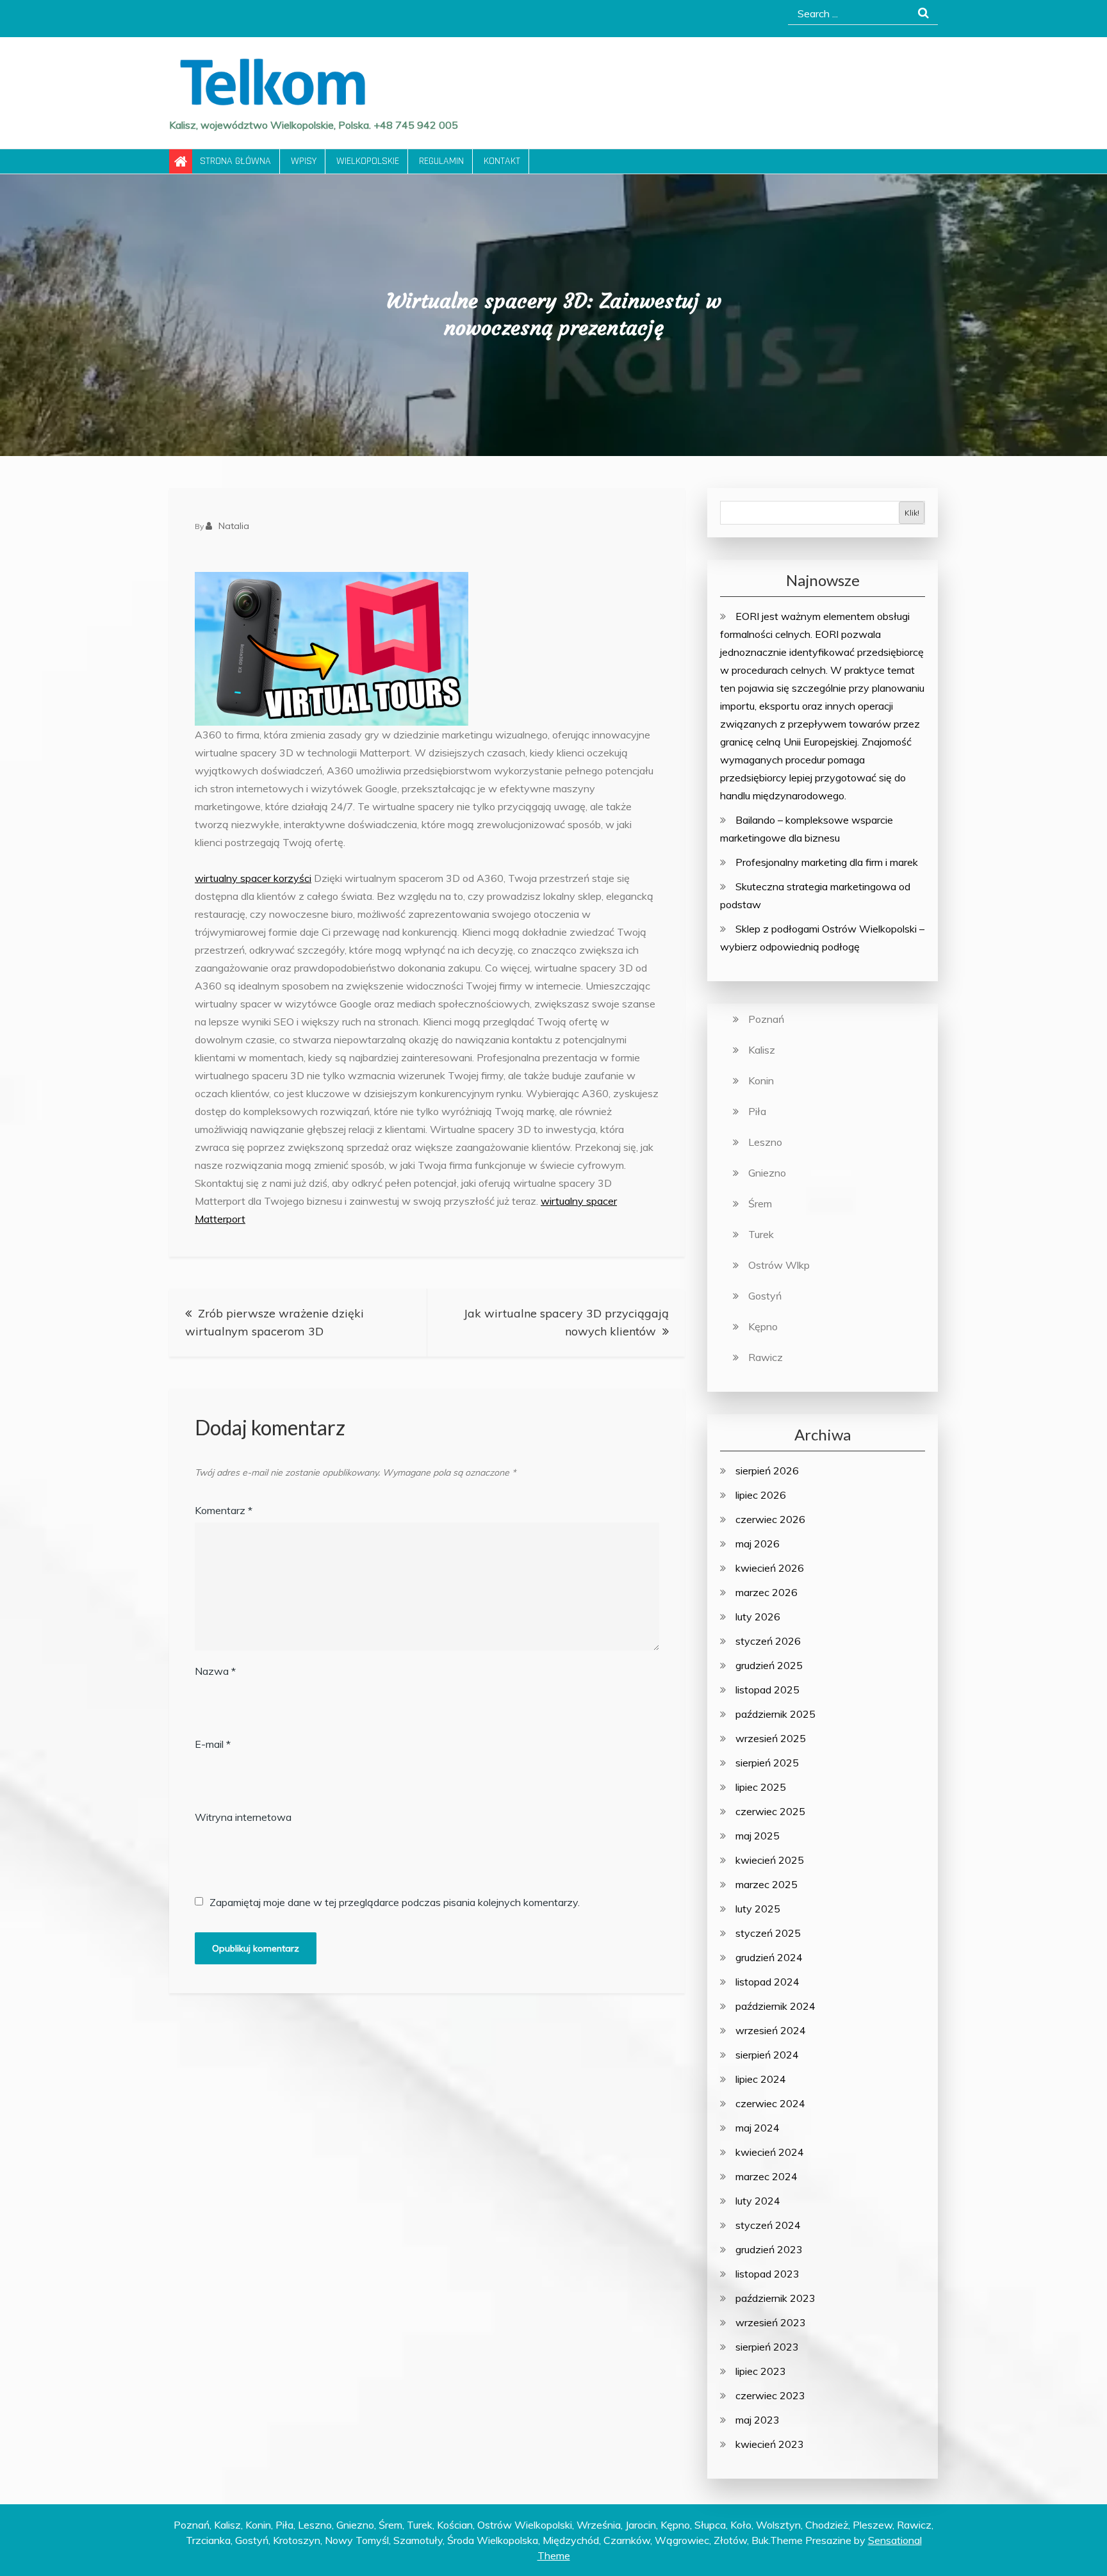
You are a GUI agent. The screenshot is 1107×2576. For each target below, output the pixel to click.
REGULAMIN (441, 161)
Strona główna (235, 161)
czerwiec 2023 (770, 2395)
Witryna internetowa (243, 1817)
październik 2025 (775, 1714)
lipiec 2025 (761, 1787)
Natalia (234, 526)
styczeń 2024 (768, 2225)
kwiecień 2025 (770, 1860)
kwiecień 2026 (770, 1568)
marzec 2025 (767, 1884)
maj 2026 (758, 1544)
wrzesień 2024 (771, 2030)
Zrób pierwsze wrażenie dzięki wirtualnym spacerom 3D (275, 1322)
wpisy (304, 161)
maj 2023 (758, 2420)
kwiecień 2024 (770, 2152)
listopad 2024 (767, 1982)
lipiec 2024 (761, 2079)
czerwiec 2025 (770, 1811)
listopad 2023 (767, 2274)
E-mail (213, 1744)
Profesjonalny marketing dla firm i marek (827, 862)
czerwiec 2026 (770, 1519)
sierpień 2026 (767, 1471)
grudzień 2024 (769, 1957)
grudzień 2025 (769, 1665)
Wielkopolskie (368, 161)
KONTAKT (502, 161)
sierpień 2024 (767, 2055)
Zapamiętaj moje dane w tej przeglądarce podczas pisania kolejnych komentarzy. (395, 1902)
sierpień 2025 (767, 1763)
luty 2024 (758, 2201)
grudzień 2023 (769, 2249)
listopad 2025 (767, 1690)
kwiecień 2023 (770, 2444)
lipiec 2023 (761, 2371)
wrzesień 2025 (771, 1738)
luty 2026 (758, 1617)
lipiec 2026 (761, 1495)
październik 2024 (775, 2006)
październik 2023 (775, 2298)
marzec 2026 (767, 1592)
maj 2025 (758, 1836)
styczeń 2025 (768, 1933)
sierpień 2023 (767, 2347)
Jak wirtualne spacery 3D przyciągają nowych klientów (566, 1322)
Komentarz (224, 1510)
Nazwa (215, 1671)
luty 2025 (758, 1909)
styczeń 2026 (768, 1641)
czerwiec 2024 (770, 2103)
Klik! (912, 513)
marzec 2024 (767, 2176)
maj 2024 (758, 2128)
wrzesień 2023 (771, 2322)
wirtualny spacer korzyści (253, 878)
